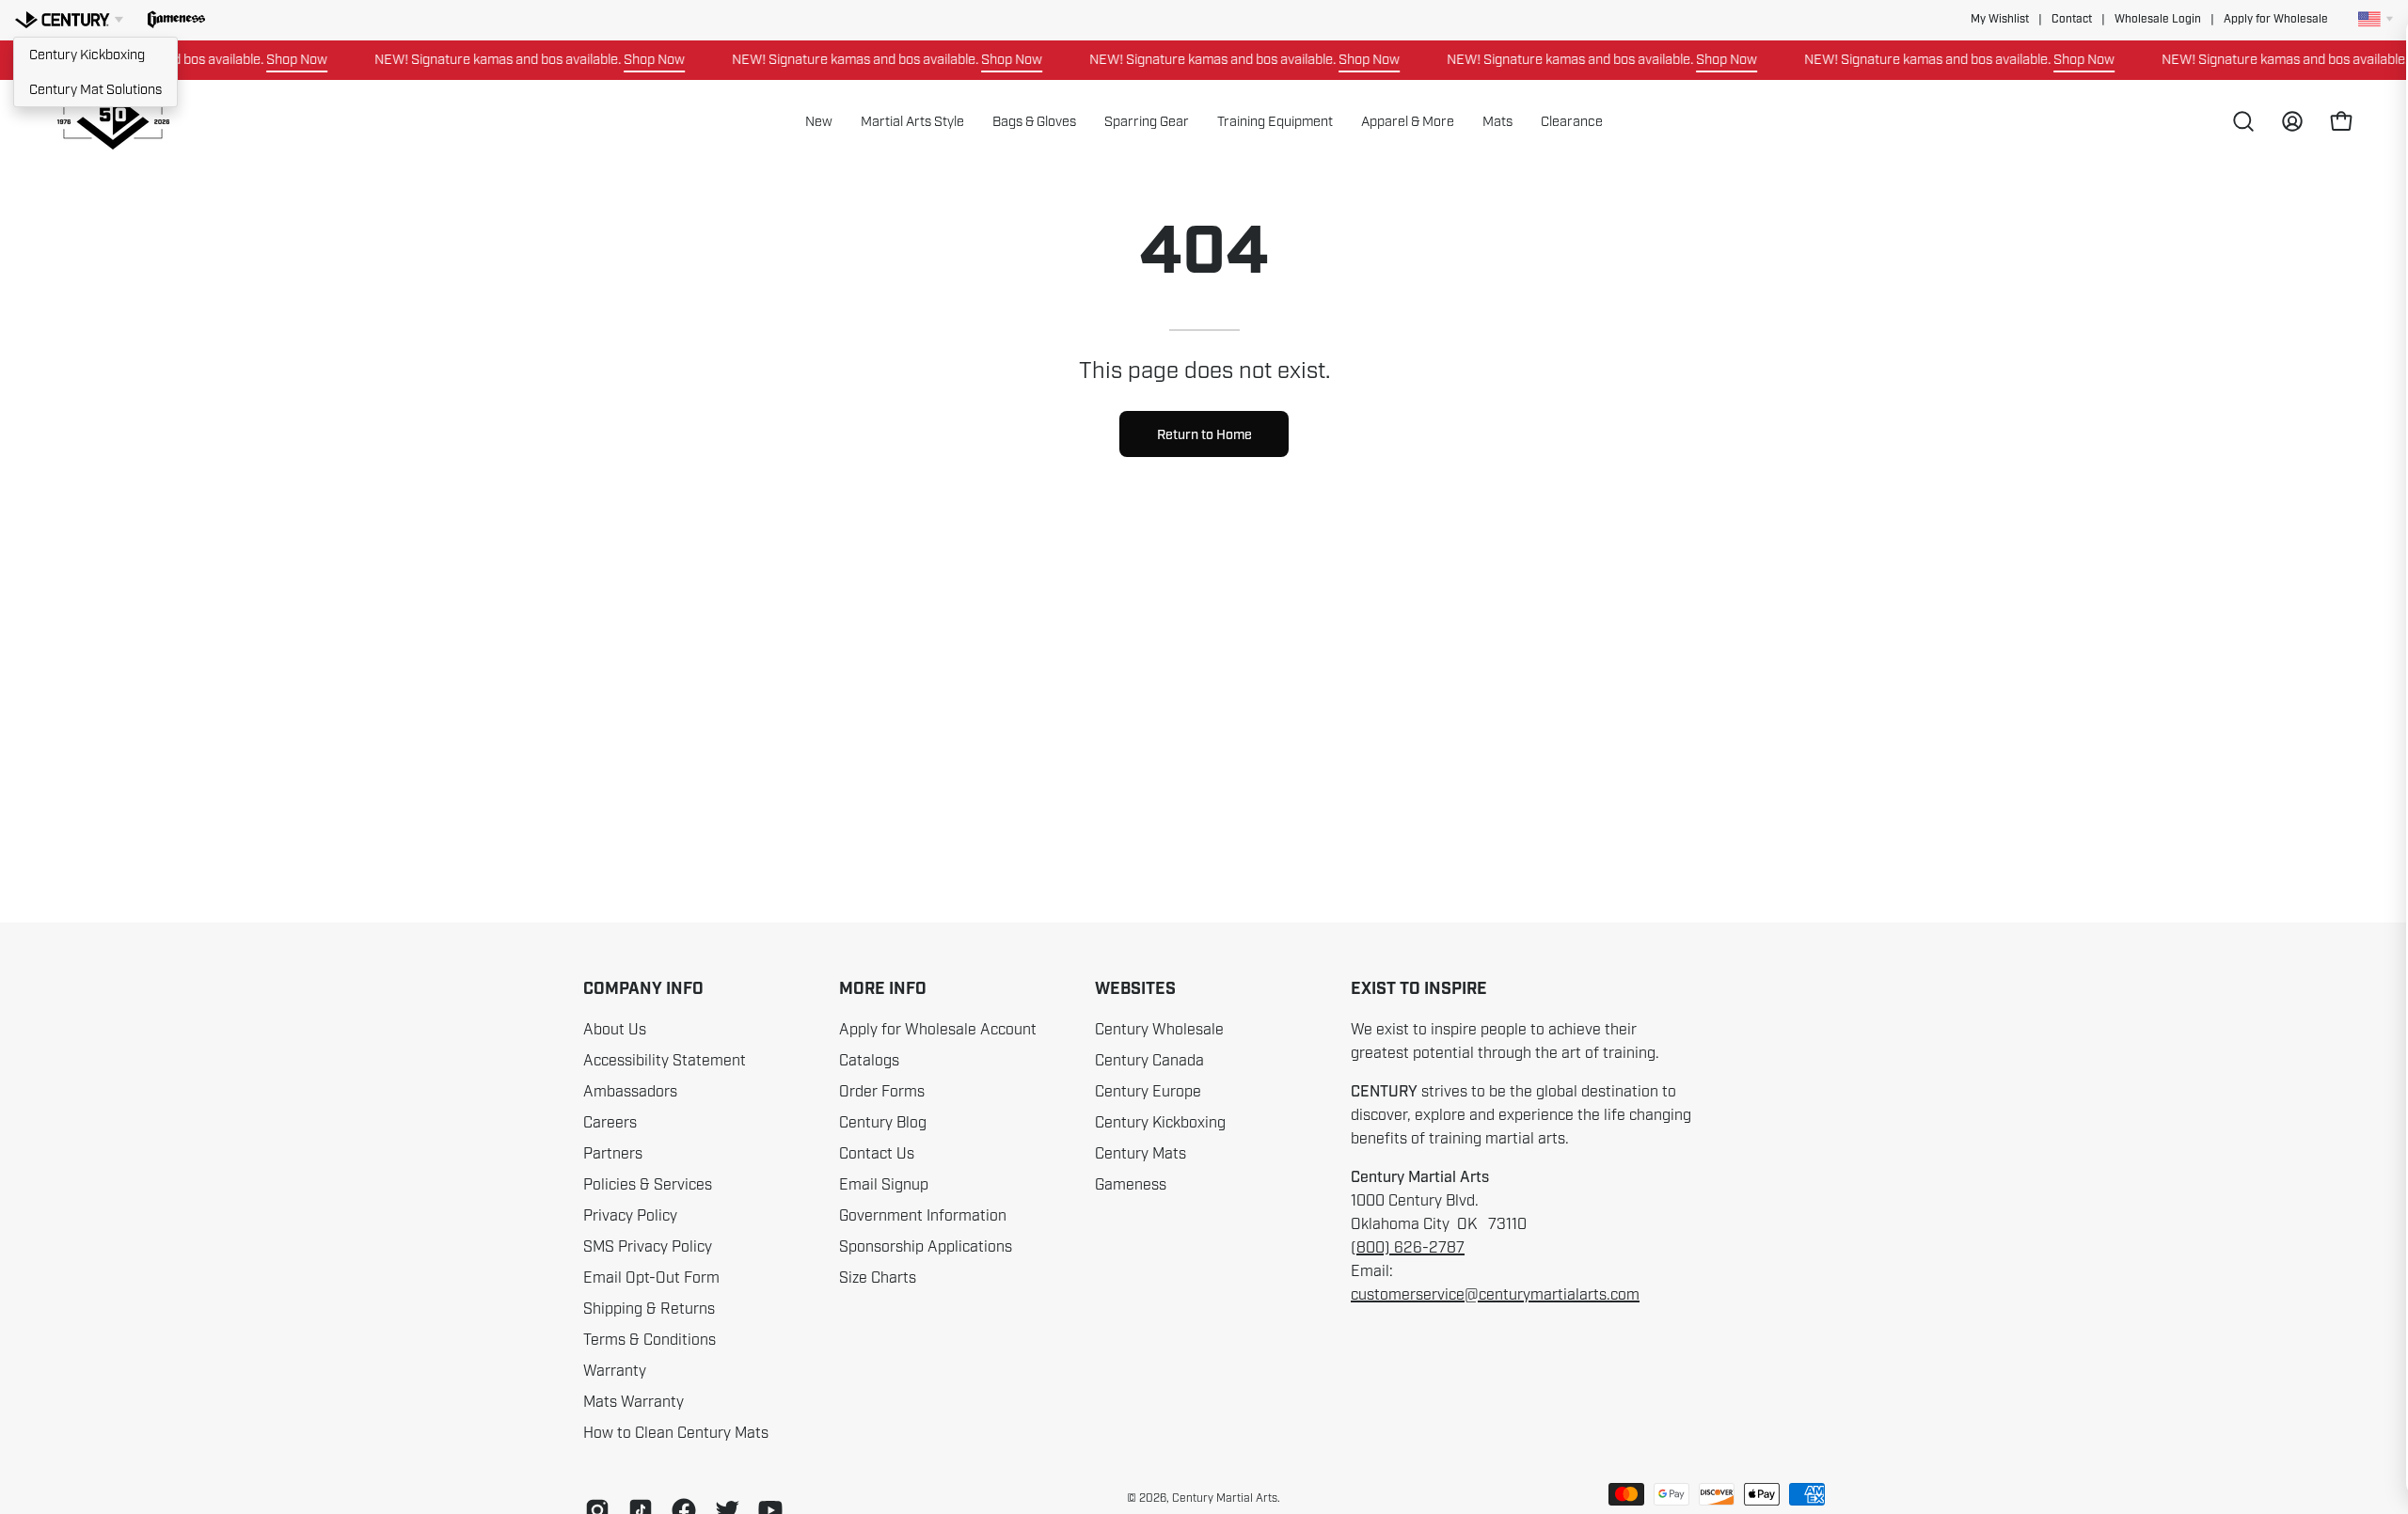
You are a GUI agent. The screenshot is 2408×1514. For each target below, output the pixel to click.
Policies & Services (648, 1185)
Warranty (615, 1371)
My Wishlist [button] (2000, 19)
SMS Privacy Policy (648, 1247)
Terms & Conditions (650, 1340)
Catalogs (869, 1061)
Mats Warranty (634, 1402)
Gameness (1131, 1185)
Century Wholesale (1159, 1030)
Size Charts (878, 1278)
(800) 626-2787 (1408, 1248)
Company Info (643, 989)
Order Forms (882, 1092)
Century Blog (883, 1123)
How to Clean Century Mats (676, 1433)
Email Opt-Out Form (651, 1278)
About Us (615, 1030)
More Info (883, 989)
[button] (176, 20)
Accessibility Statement (665, 1061)
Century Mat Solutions (95, 89)
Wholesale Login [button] (2158, 19)
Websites (1135, 989)
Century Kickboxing (87, 55)
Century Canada (1149, 1061)
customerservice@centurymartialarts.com (1495, 1295)
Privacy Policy (630, 1216)
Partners (613, 1154)
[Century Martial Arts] (113, 122)
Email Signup (884, 1185)
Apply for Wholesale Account (938, 1030)
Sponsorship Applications (926, 1247)
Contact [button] (2072, 19)
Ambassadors (630, 1092)
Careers (610, 1123)
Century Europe (1148, 1092)
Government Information (923, 1216)
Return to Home (1204, 434)
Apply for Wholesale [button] (2276, 19)
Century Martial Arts (1225, 1498)
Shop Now (270, 59)
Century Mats (1141, 1154)
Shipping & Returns (649, 1309)
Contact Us (877, 1154)
